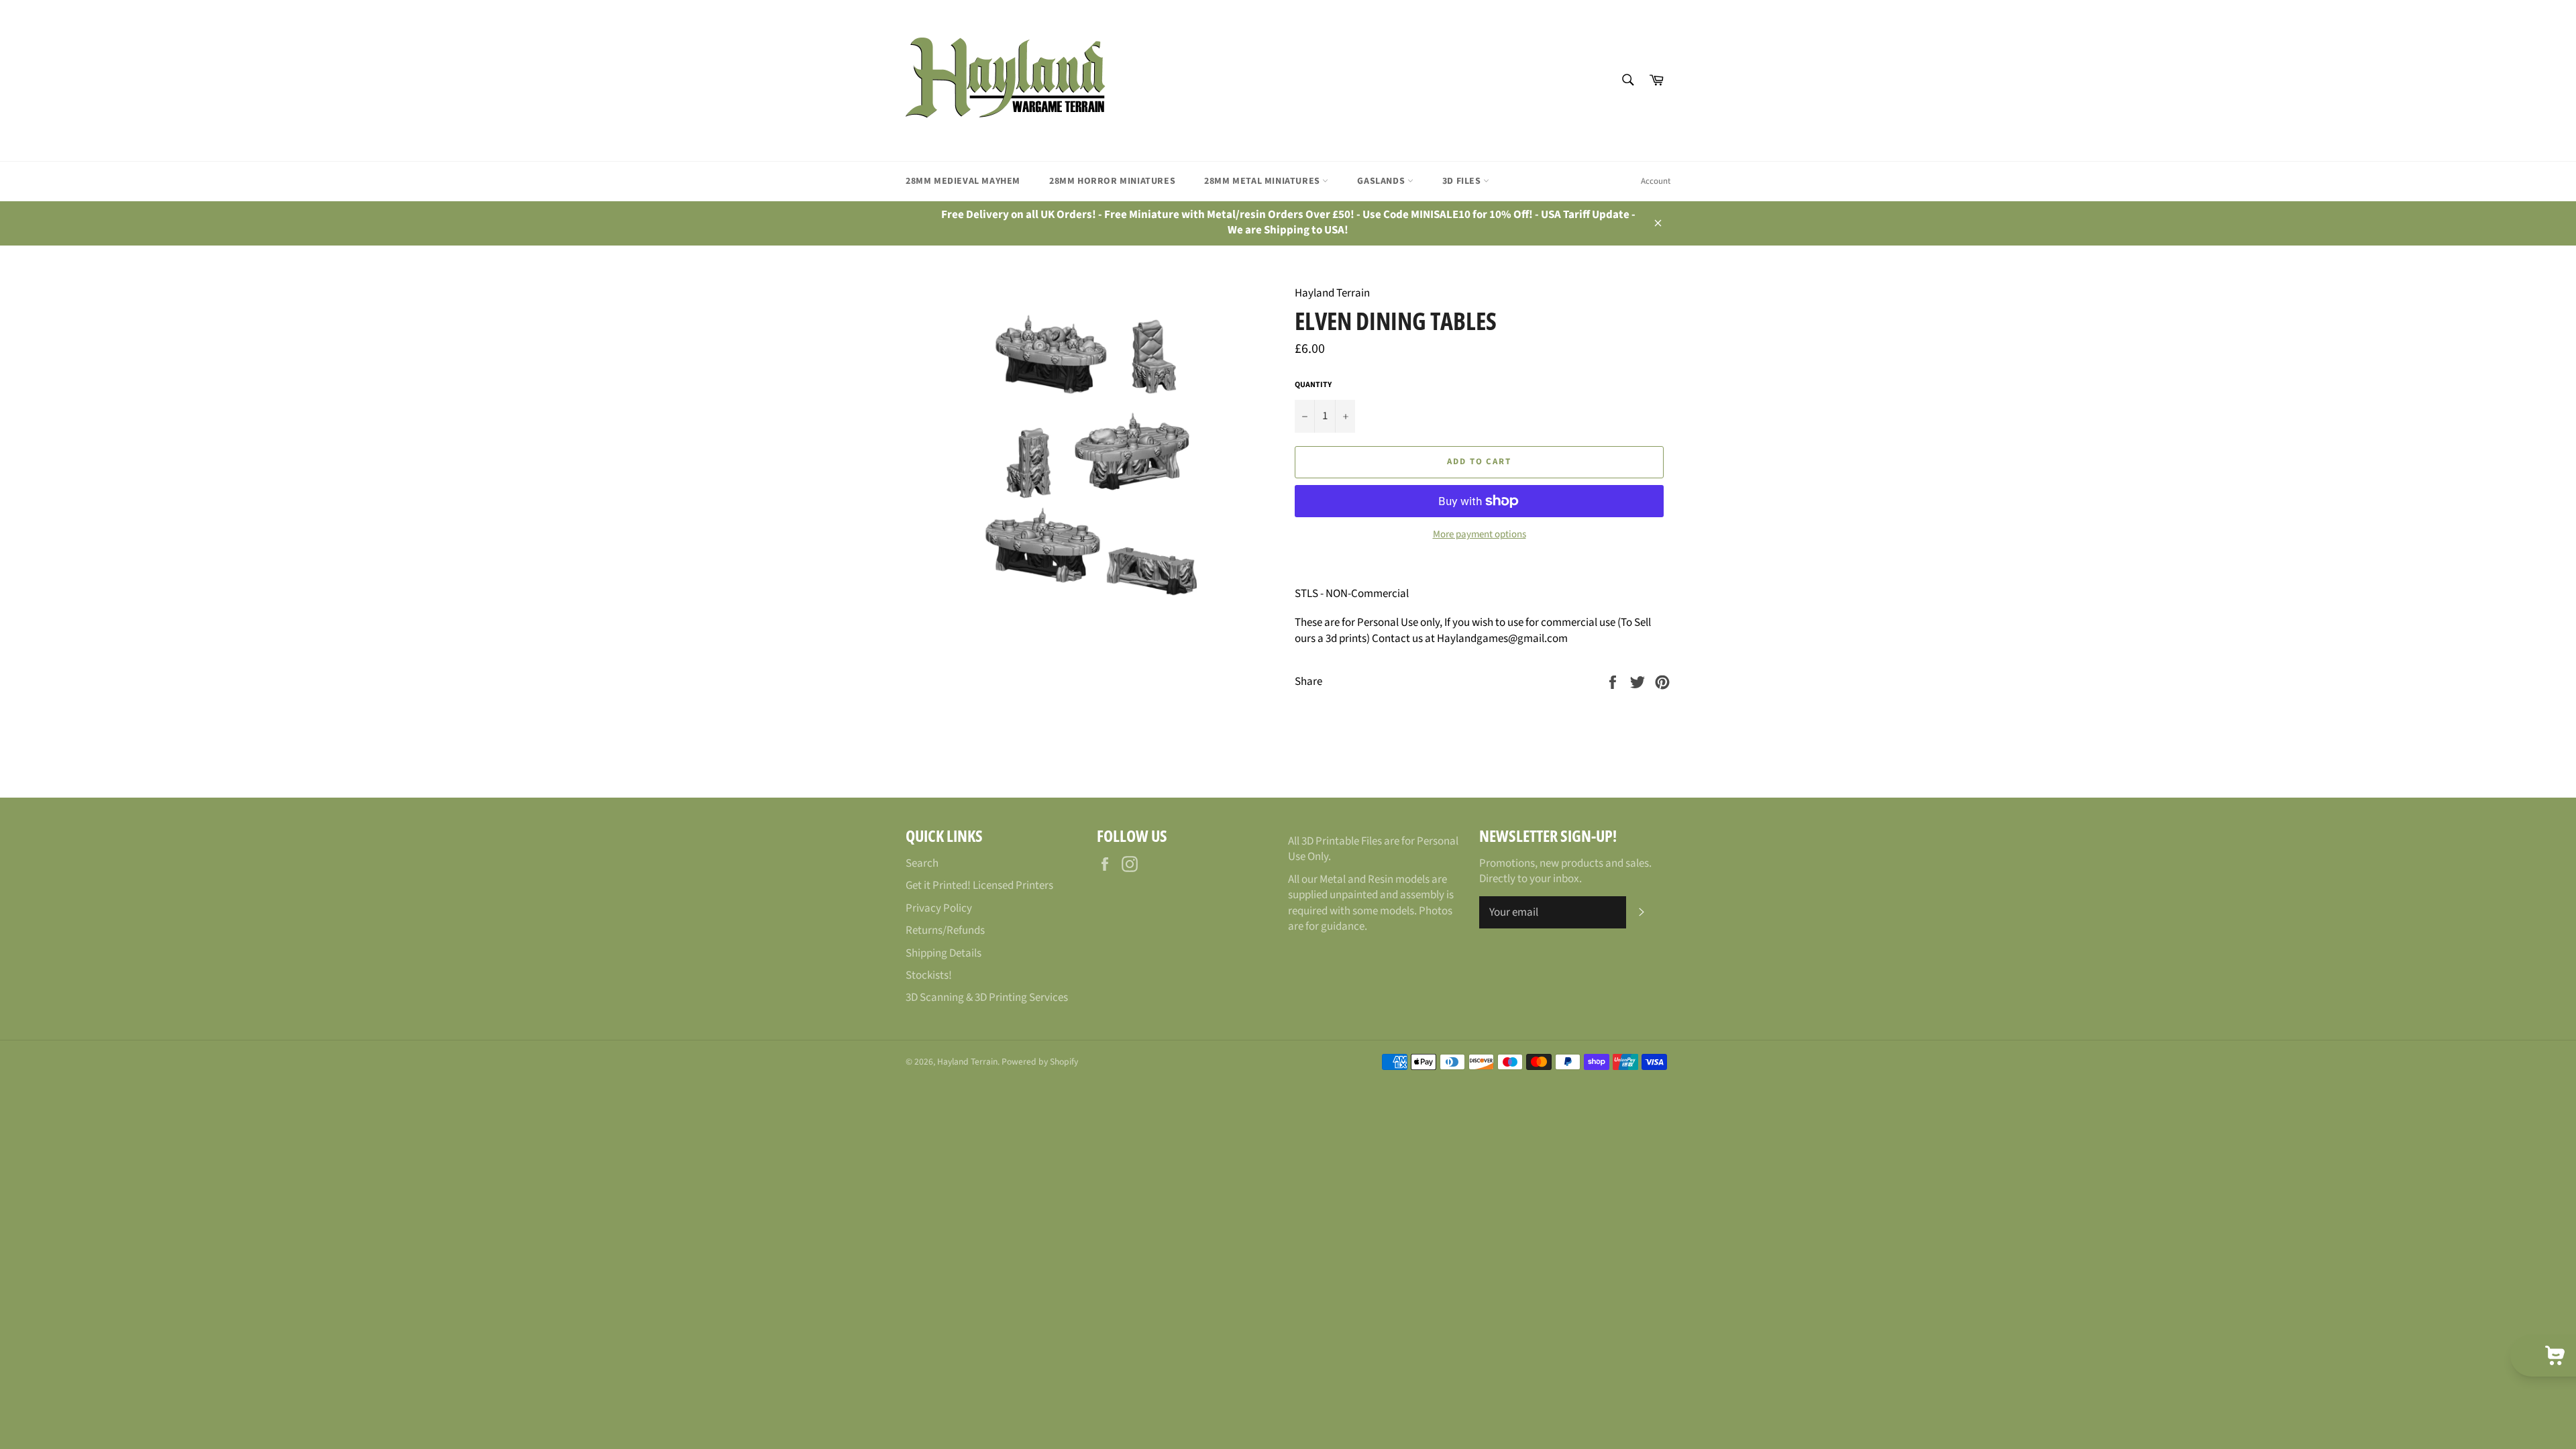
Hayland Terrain (967, 1062)
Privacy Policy (939, 908)
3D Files (1463, 181)
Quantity (1313, 385)
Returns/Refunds (945, 930)
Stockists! (929, 975)
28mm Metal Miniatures (1263, 181)
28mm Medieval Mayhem (963, 181)
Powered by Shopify (1040, 1062)
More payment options (1480, 535)
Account (1656, 181)
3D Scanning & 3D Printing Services (987, 998)
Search (922, 863)
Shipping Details (944, 953)
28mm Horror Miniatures (1112, 181)
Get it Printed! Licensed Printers (979, 885)
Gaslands (1382, 181)
